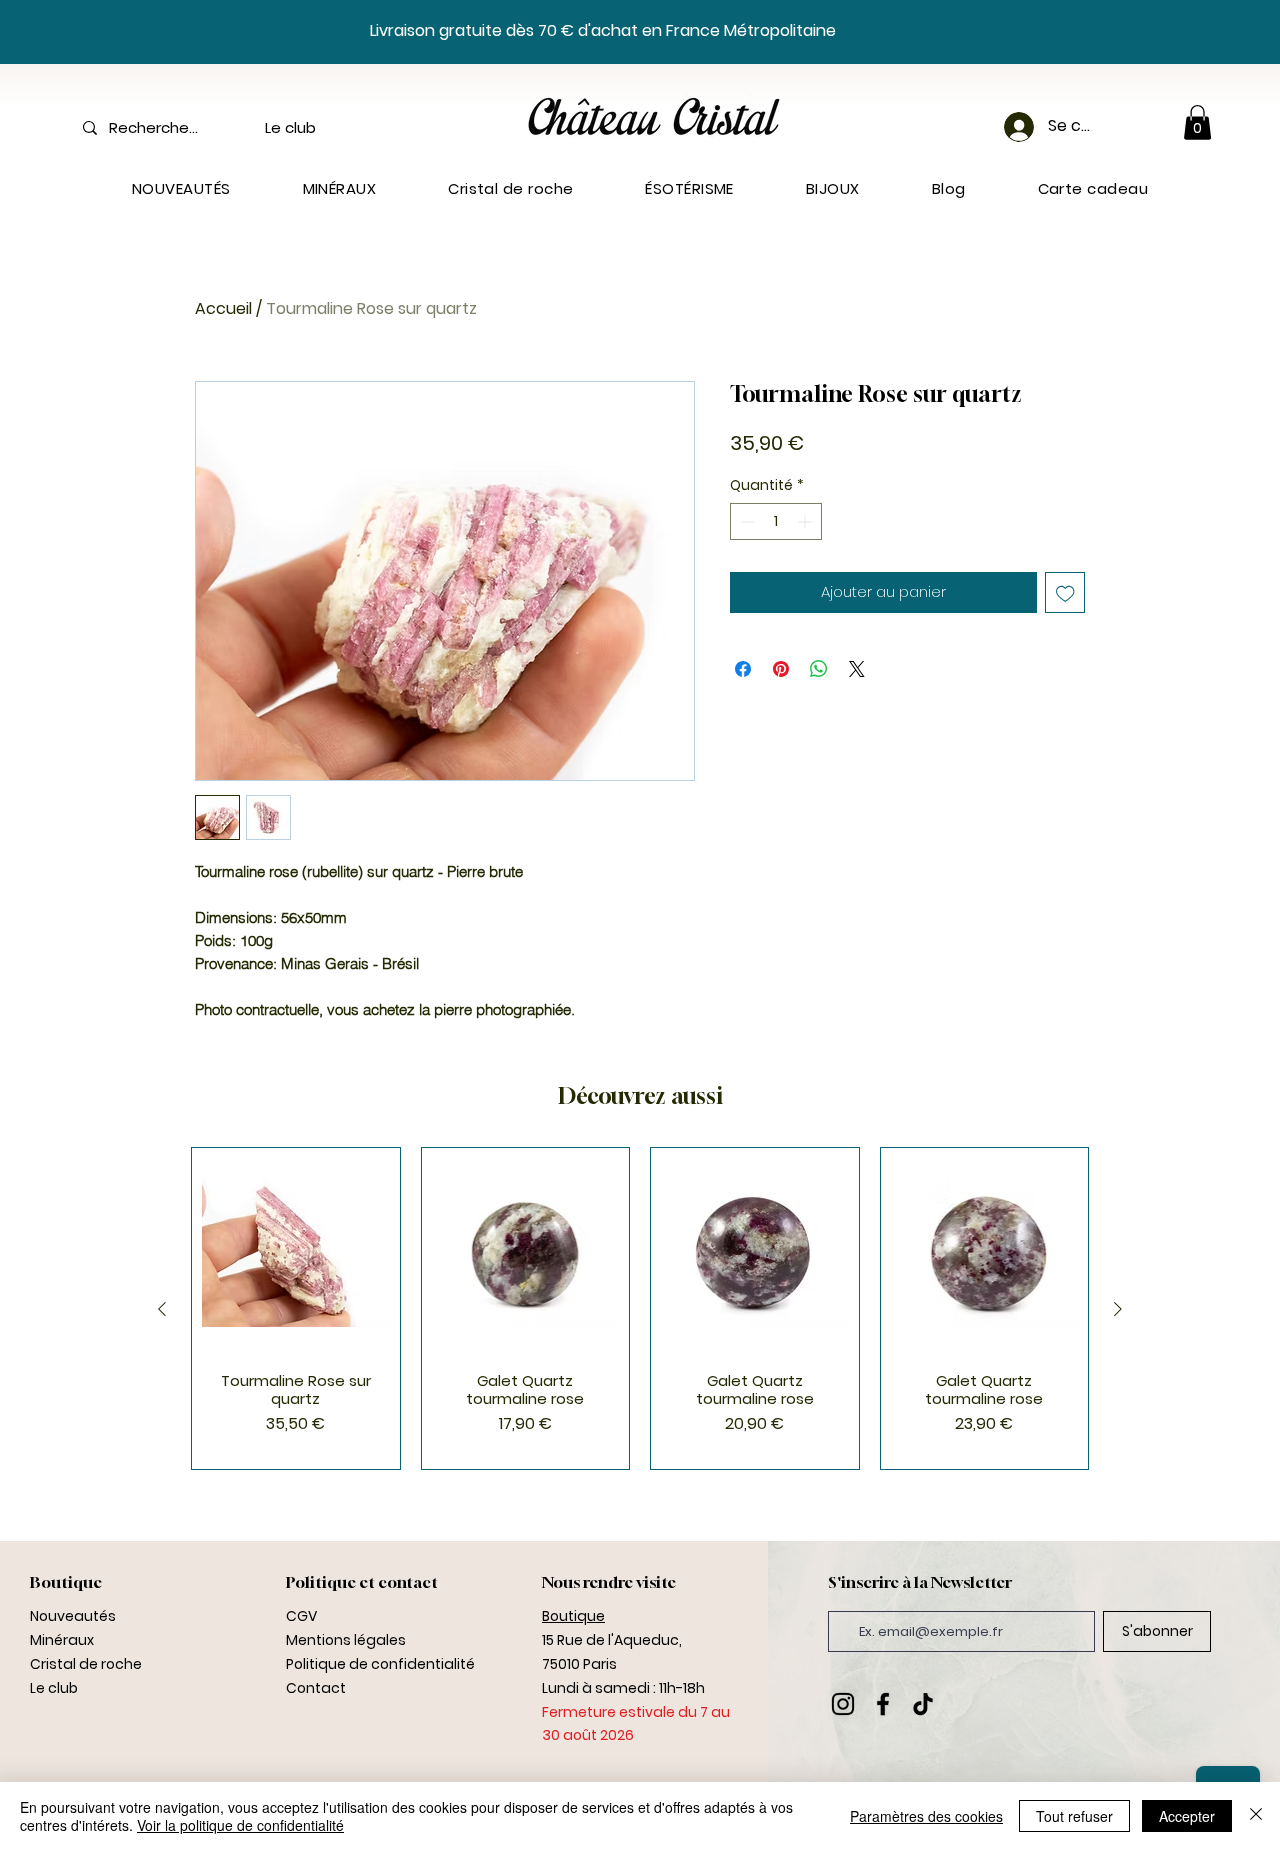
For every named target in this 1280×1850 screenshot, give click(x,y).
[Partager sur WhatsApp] (819, 669)
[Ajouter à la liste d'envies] (1065, 592)
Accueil (223, 308)
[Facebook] (883, 1704)
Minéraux (62, 1640)
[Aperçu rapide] (296, 1252)
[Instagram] (843, 1704)
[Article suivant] (1118, 1309)
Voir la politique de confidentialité (240, 1825)
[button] (1197, 122)
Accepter (1187, 1816)
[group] (640, 1308)
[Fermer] (1256, 1816)
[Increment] (806, 521)
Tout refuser (1074, 1816)
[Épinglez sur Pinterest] (781, 669)
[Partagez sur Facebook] (743, 669)
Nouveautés (73, 1616)
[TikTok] (923, 1704)
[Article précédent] (162, 1309)
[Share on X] (857, 669)
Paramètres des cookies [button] (926, 1816)
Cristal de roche (86, 1664)
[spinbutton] (776, 521)
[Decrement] (745, 521)
